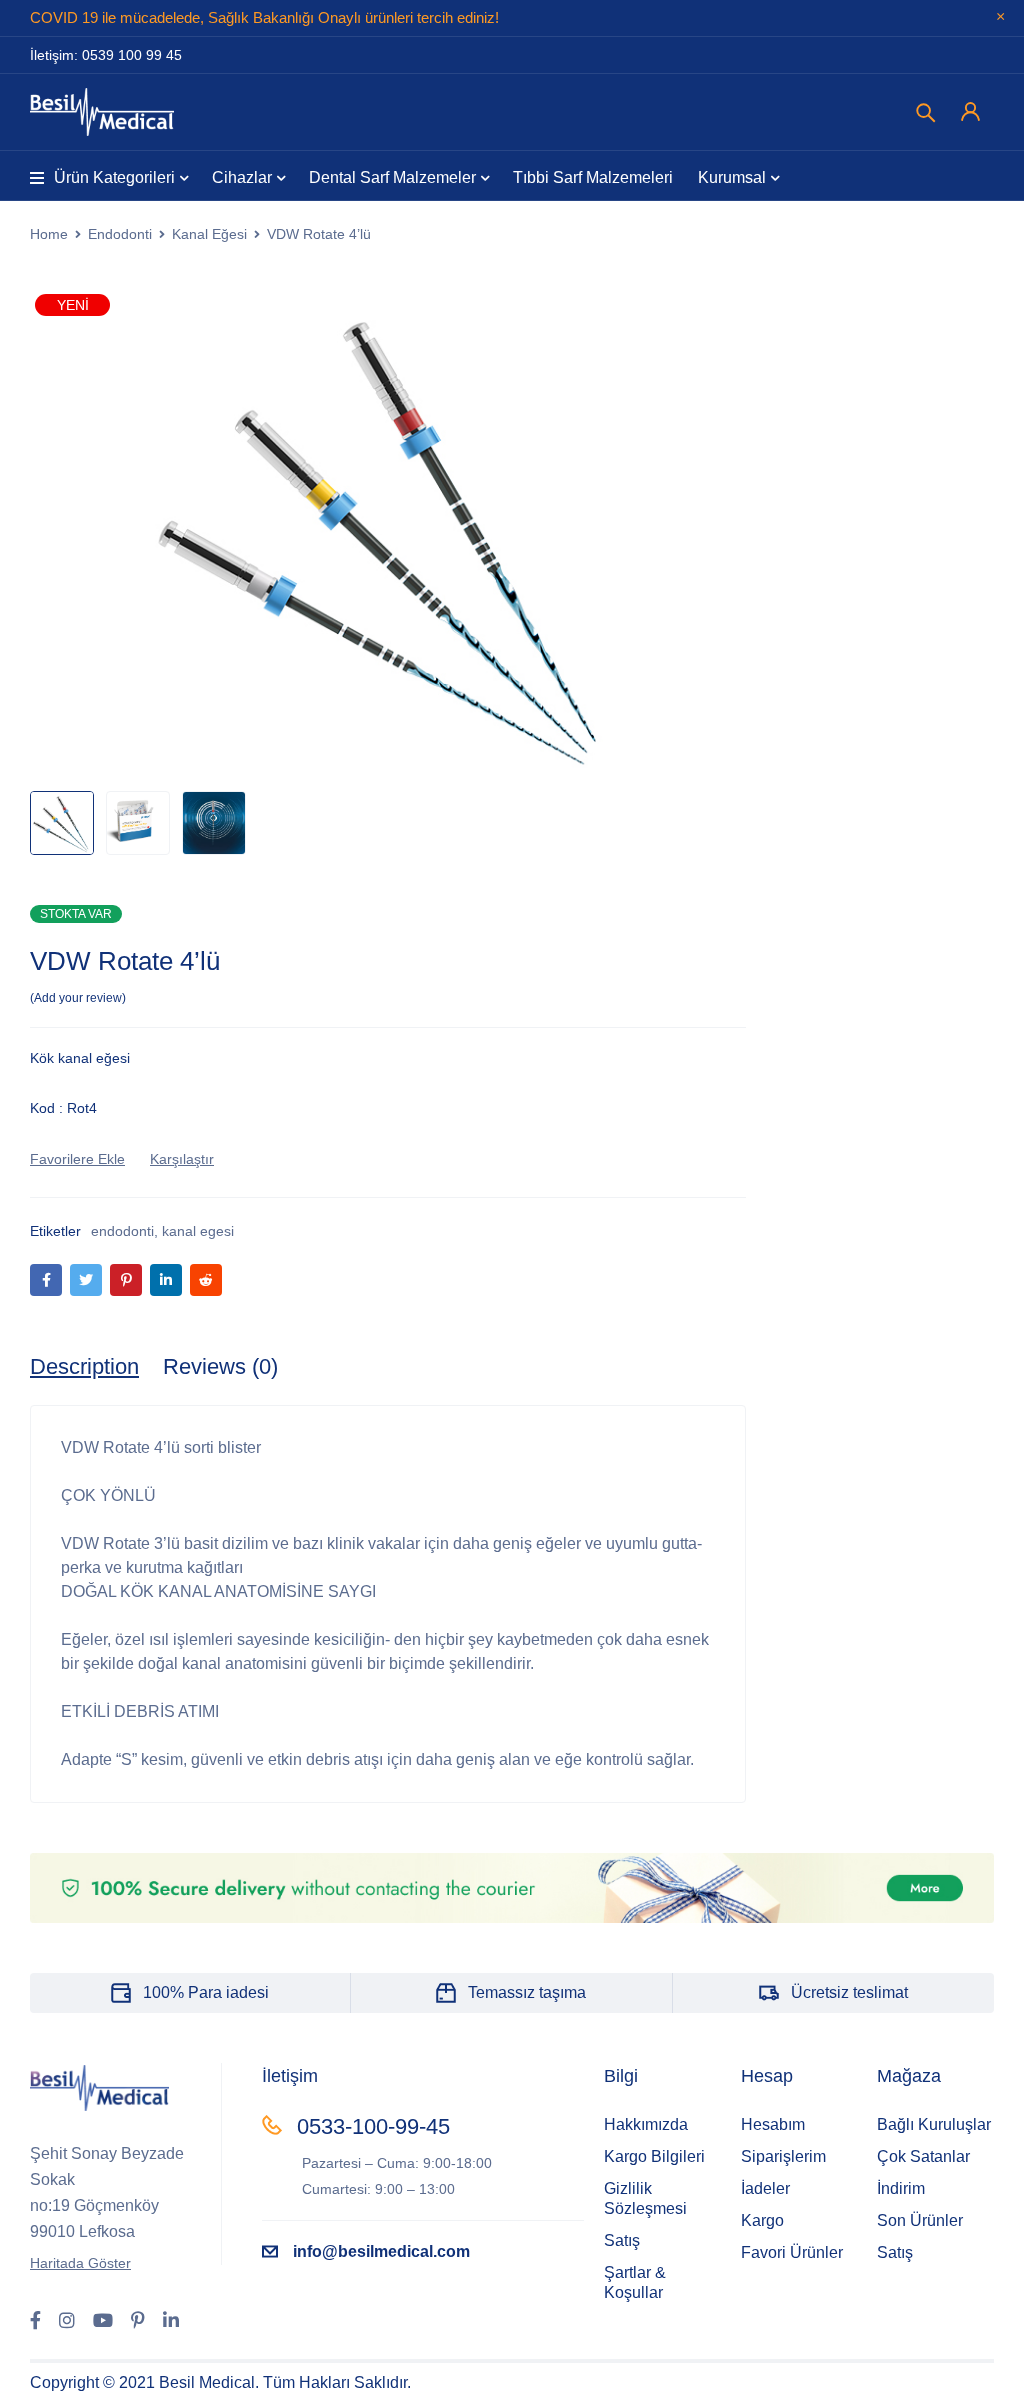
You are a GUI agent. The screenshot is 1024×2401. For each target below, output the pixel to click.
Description (84, 1366)
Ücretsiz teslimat (849, 1992)
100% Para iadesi (206, 1992)
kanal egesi (198, 1231)
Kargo (762, 2220)
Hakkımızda (646, 2124)
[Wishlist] (77, 1159)
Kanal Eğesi (209, 234)
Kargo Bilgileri (654, 2156)
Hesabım (773, 2124)
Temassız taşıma (527, 1992)
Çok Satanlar (923, 2156)
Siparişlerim (783, 2156)
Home (49, 234)
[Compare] (182, 1159)
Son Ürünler (920, 2220)
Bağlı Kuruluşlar (934, 2124)
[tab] (84, 1367)
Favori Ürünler (792, 2252)
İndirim (901, 2188)
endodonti (122, 1231)
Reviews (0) (220, 1366)
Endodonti (120, 234)
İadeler (765, 2188)
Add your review (78, 998)
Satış (622, 2240)
